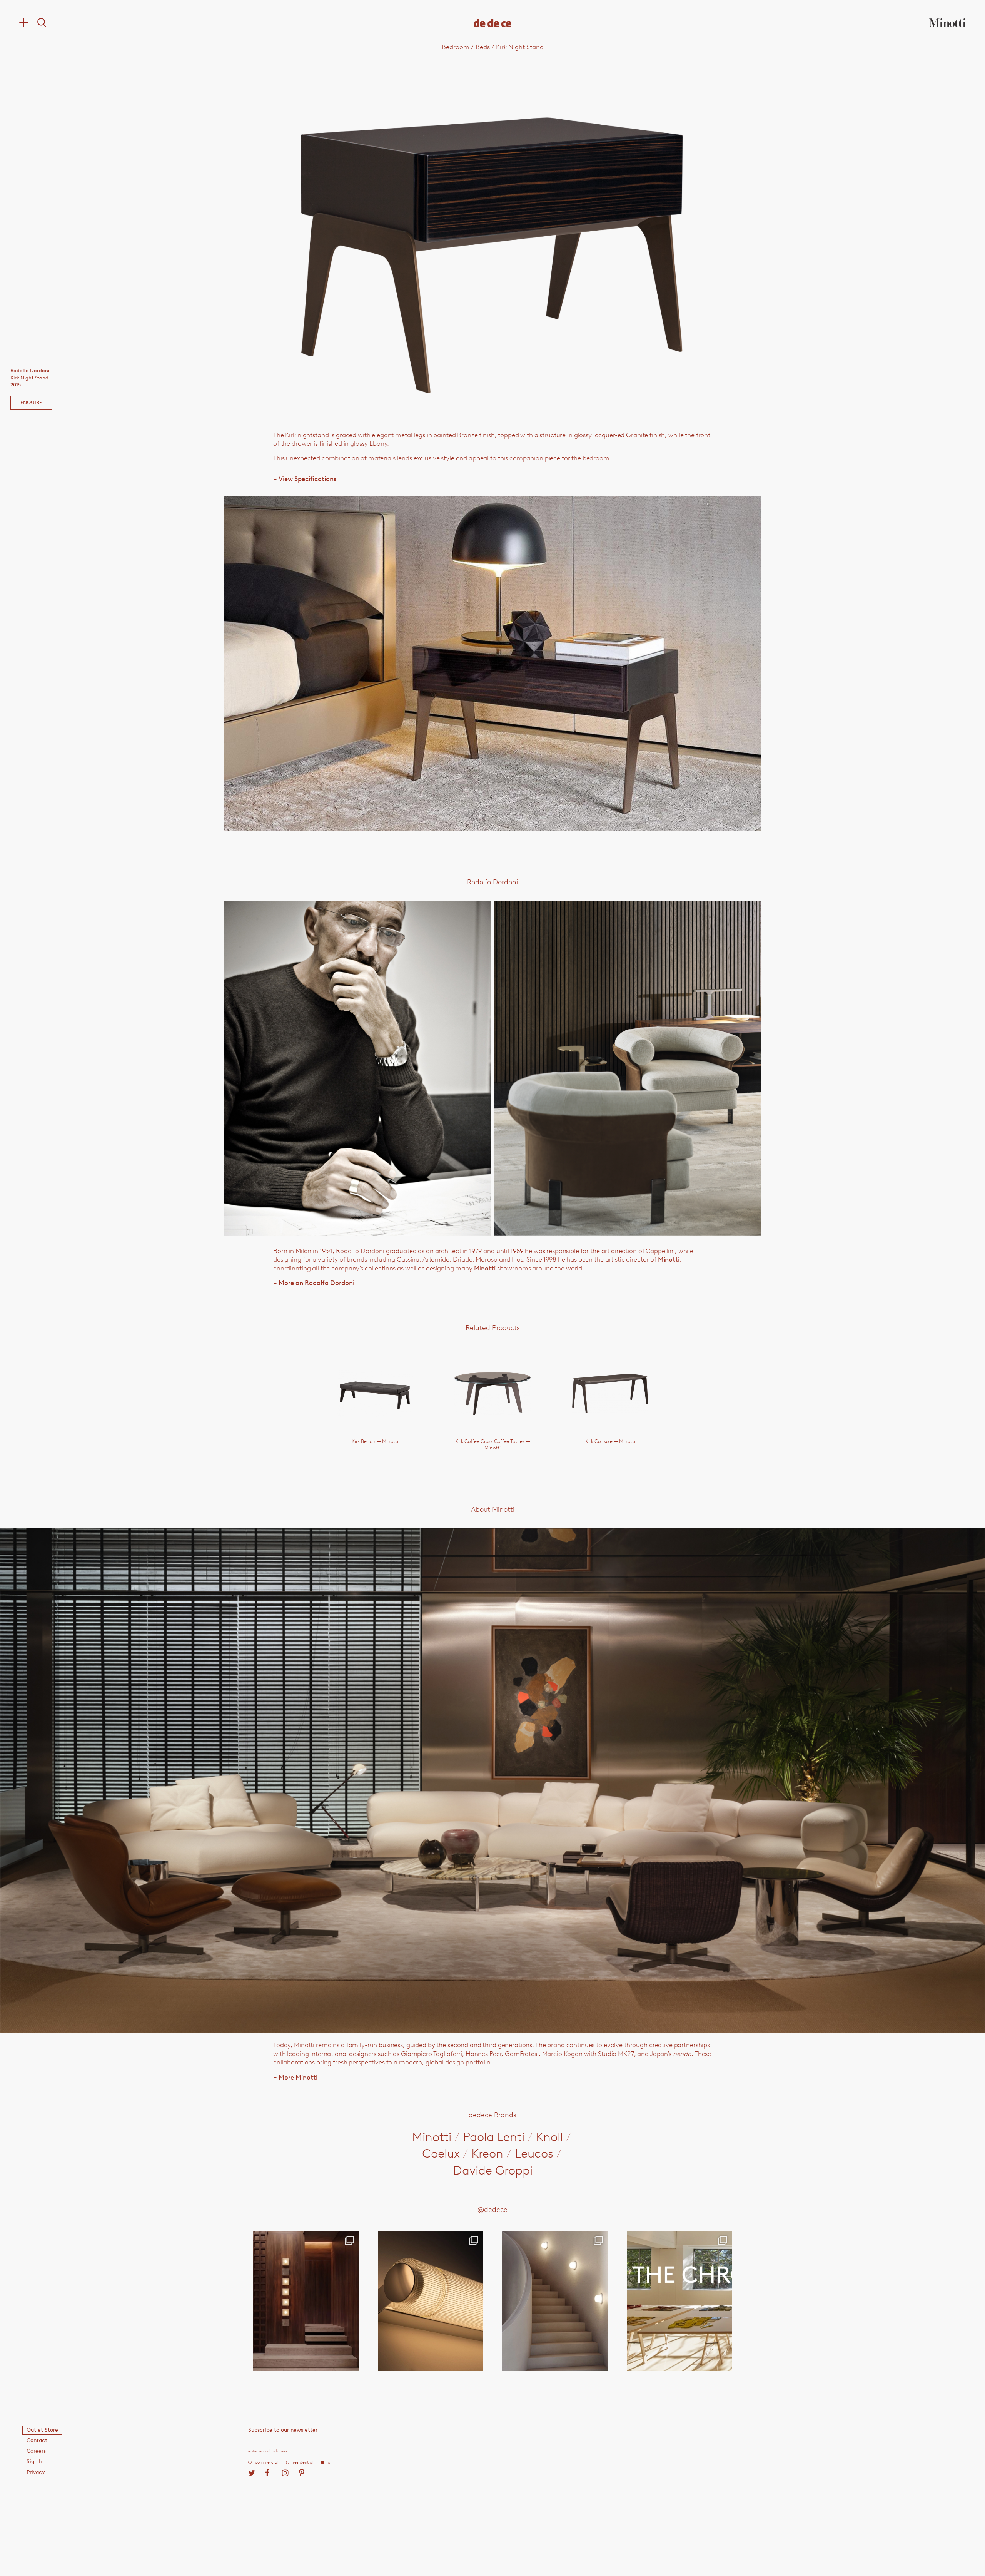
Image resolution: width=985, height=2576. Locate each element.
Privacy (36, 2472)
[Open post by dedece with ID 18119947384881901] (679, 2301)
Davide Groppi (493, 2170)
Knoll (549, 2137)
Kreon (487, 2153)
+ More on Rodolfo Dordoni (314, 1283)
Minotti (669, 1259)
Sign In (35, 2461)
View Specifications (305, 479)
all (330, 2462)
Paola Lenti (494, 2137)
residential (303, 2462)
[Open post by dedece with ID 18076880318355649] (306, 2301)
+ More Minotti (295, 2077)
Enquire (31, 402)
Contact (37, 2440)
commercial (267, 2462)
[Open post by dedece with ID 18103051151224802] (431, 2301)
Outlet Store (42, 2430)
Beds (483, 47)
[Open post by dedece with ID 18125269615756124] (555, 2301)
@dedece (492, 2210)
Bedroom (456, 47)
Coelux (441, 2153)
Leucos (534, 2153)
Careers (36, 2451)
